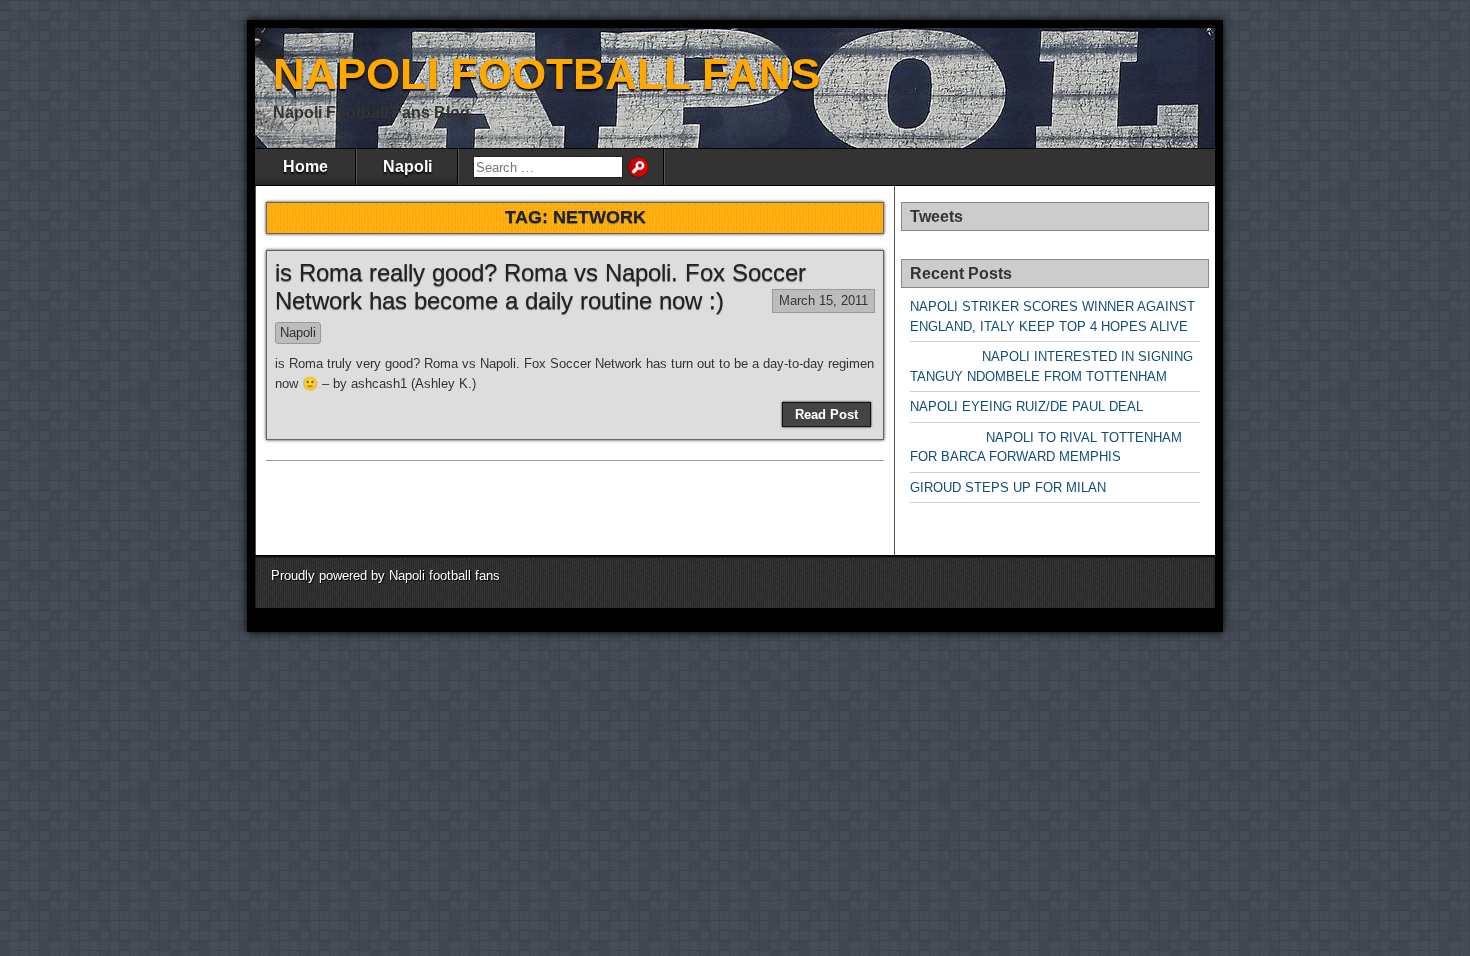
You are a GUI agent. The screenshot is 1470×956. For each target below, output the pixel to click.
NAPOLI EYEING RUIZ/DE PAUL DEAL (1026, 406)
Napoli (407, 166)
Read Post (826, 414)
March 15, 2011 (823, 300)
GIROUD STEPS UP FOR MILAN (1008, 487)
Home (305, 166)
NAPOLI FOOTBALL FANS (546, 73)
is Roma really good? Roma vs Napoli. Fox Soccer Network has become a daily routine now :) (540, 287)
